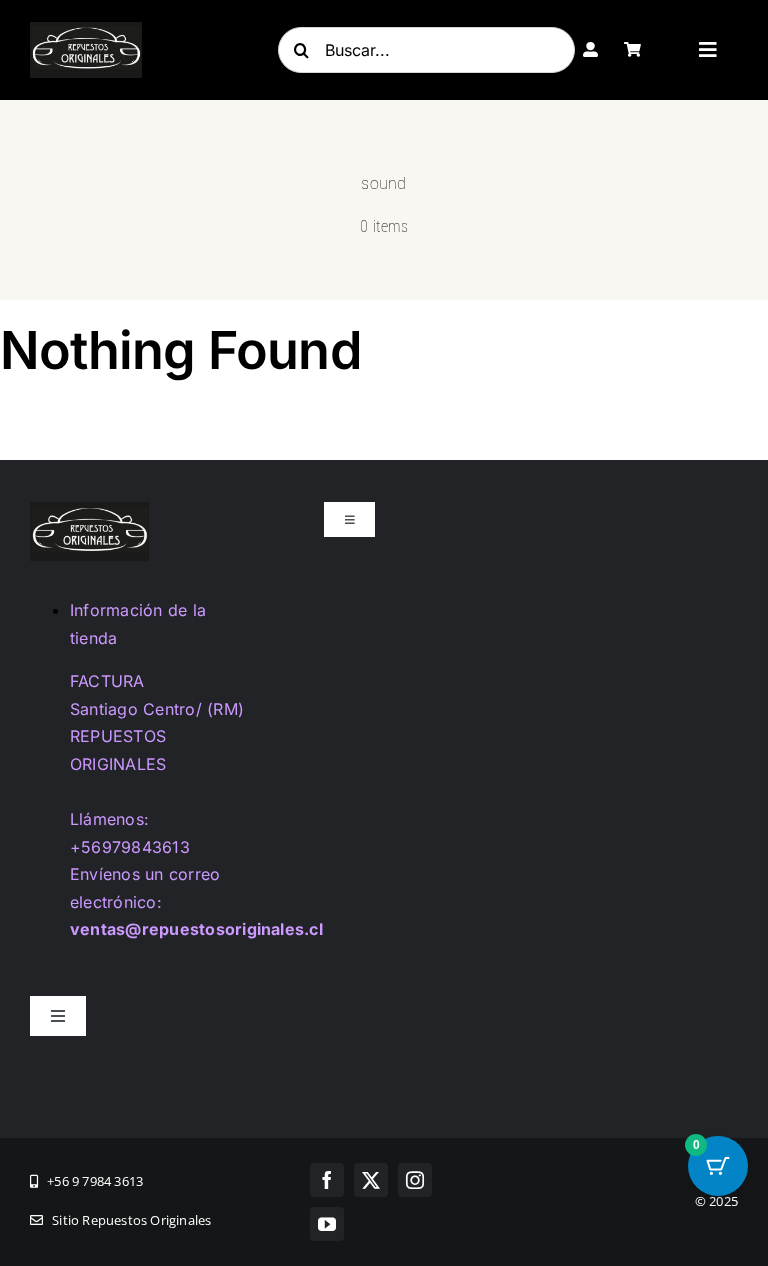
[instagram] (415, 1180)
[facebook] (327, 1180)
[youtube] (327, 1224)
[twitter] (371, 1180)
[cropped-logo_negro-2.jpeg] (86, 30)
